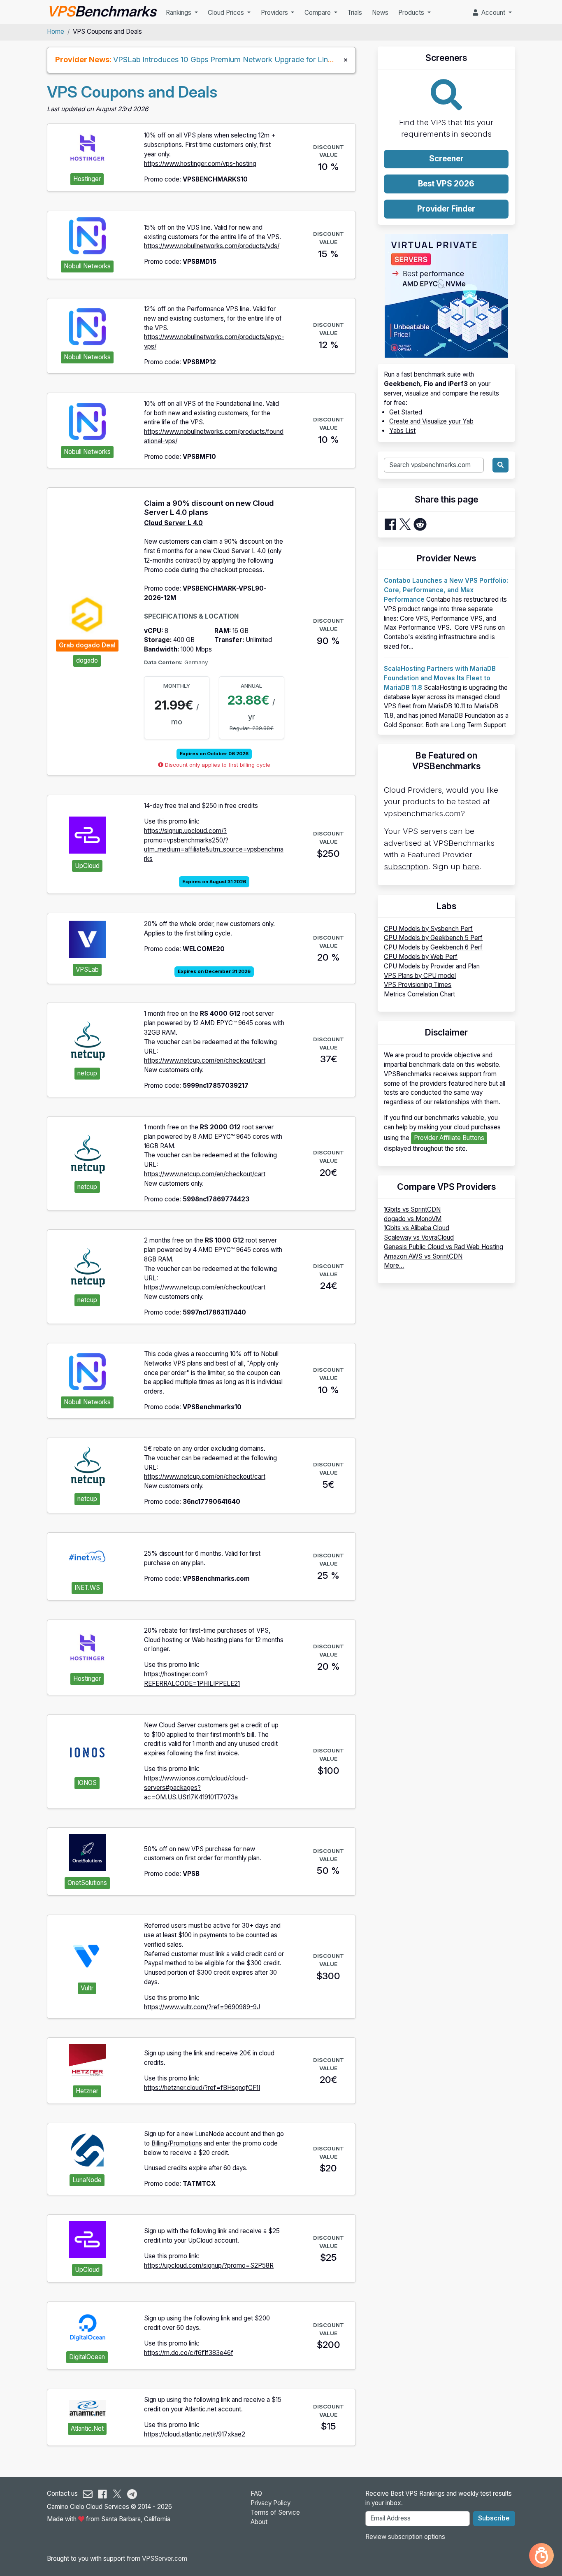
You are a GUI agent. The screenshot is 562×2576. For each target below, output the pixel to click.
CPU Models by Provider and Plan (432, 966)
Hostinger (87, 179)
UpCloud (87, 866)
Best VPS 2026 (446, 184)
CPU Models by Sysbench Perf (428, 929)
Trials (355, 13)
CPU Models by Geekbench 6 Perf (433, 947)
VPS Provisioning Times (418, 985)
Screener (446, 159)
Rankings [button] (179, 13)
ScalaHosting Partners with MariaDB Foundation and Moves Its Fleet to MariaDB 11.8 (440, 678)
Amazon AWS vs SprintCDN (423, 1256)
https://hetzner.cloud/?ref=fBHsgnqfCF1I (202, 2088)
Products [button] (412, 13)
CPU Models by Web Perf (421, 957)
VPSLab (87, 969)
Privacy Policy (271, 2503)
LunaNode (87, 2180)
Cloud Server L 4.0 (173, 523)
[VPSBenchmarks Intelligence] (541, 2555)
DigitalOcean (87, 2357)
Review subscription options (405, 2537)
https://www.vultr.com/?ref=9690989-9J (202, 2007)
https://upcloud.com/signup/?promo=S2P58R (209, 2265)
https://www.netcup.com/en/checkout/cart (205, 1060)
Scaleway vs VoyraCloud (419, 1237)
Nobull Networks (87, 266)
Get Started (406, 412)
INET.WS (87, 1588)
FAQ (256, 2493)
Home (56, 31)
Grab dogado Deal (87, 645)
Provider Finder (446, 209)
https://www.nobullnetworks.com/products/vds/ (212, 246)
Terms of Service (275, 2512)
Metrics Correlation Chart (419, 994)
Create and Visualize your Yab (431, 421)
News (380, 13)
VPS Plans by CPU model (420, 976)
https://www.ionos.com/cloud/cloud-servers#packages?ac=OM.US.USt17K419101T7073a (196, 1788)
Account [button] (492, 13)
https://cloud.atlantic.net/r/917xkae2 (195, 2434)
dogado (87, 660)
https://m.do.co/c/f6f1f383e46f (189, 2353)
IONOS (87, 1783)
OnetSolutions (87, 1883)
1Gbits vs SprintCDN (412, 1209)
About (259, 2522)
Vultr (87, 1988)
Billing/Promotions (177, 2143)
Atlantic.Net (87, 2428)
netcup (87, 1073)
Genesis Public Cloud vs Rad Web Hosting (444, 1247)
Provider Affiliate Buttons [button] (449, 1138)
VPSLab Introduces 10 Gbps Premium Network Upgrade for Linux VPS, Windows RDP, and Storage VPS (290, 59)
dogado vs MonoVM (413, 1219)
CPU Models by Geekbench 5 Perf (433, 938)
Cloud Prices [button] (227, 13)
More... (394, 1265)
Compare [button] (318, 13)
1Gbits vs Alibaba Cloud (417, 1228)
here (471, 867)
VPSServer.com (165, 2559)
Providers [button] (275, 13)
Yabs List (402, 431)
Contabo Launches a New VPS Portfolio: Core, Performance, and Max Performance (446, 590)
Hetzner (87, 2091)
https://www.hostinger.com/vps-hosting (200, 164)
